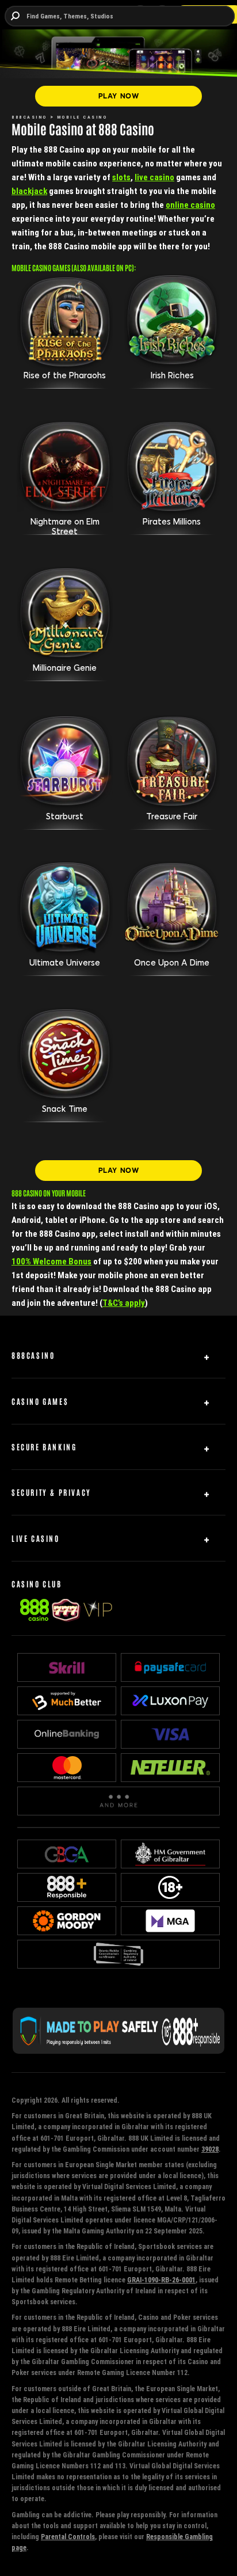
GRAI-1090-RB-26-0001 (161, 2280)
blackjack (29, 191)
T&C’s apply (124, 1303)
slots (121, 177)
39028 (210, 2149)
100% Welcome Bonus (51, 1261)
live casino (154, 177)
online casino (190, 205)
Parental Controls (68, 2537)
